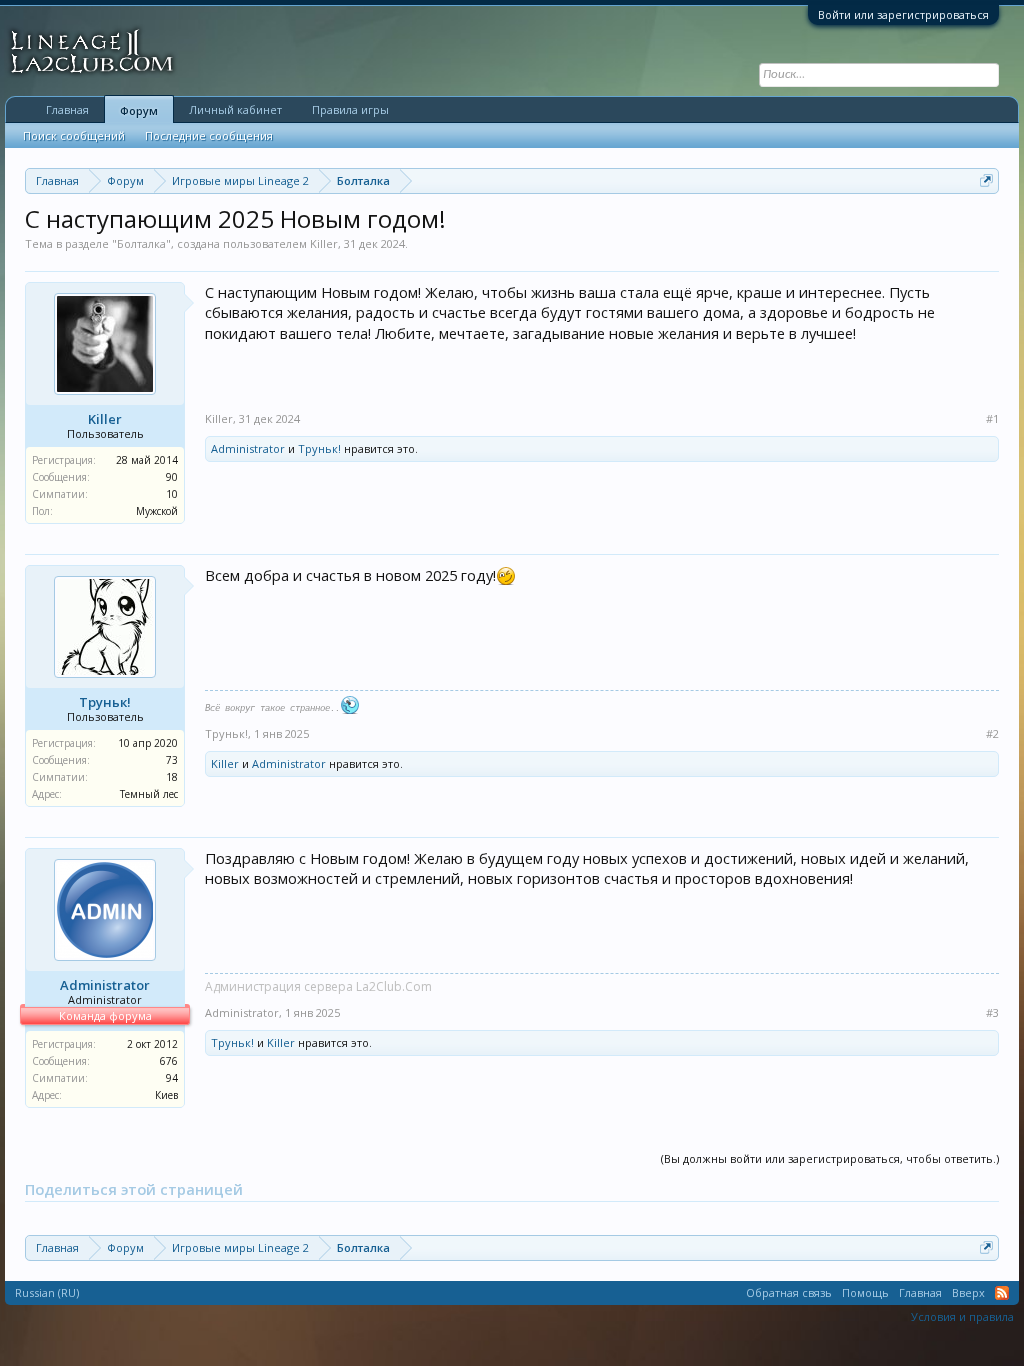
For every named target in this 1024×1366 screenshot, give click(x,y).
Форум (139, 110)
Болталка (141, 243)
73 (172, 760)
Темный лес (149, 794)
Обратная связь (789, 1292)
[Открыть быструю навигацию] (986, 180)
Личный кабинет (235, 109)
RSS (1002, 1293)
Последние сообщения (209, 135)
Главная (67, 109)
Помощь (865, 1292)
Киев (166, 1095)
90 (172, 477)
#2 (992, 734)
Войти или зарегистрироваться (903, 14)
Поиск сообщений (74, 135)
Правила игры (350, 109)
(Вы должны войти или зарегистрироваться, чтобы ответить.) (830, 1158)
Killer (324, 243)
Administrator (248, 448)
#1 (992, 419)
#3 (992, 1013)
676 (169, 1061)
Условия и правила (962, 1316)
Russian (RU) (47, 1292)
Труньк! (319, 448)
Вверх (968, 1292)
